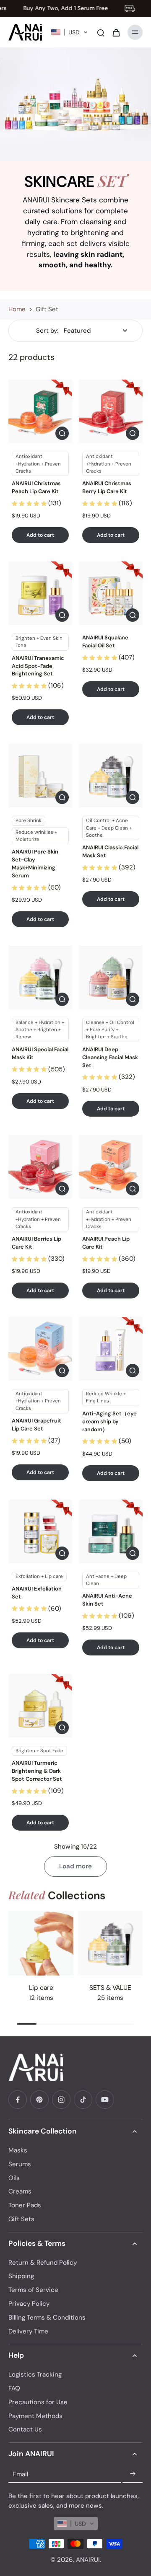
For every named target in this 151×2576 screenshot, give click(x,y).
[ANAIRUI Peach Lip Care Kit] (111, 1167)
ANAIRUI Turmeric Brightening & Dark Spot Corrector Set (37, 1771)
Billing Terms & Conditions (47, 2317)
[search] (101, 32)
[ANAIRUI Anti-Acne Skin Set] (111, 1531)
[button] (69, 32)
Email (20, 2474)
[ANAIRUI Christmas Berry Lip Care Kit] (111, 411)
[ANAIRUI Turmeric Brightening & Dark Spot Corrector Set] (40, 1706)
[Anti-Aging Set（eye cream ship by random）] (111, 1349)
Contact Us (25, 2429)
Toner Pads (25, 2205)
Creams (20, 2191)
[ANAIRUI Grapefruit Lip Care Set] (40, 1349)
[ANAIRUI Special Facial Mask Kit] (40, 978)
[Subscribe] (133, 2474)
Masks (18, 2150)
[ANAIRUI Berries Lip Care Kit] (40, 1167)
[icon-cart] (116, 32)
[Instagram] (61, 2100)
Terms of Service (33, 2290)
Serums (20, 2164)
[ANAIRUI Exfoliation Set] (40, 1531)
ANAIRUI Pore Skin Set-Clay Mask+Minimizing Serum (35, 864)
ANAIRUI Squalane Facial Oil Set (105, 641)
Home (17, 309)
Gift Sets (21, 2219)
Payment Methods (35, 2416)
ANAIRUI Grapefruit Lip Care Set (36, 1425)
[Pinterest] (39, 2100)
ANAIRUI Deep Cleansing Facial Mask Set (110, 1057)
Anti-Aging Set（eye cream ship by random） (109, 1421)
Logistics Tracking (35, 2374)
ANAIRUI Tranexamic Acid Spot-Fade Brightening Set (38, 666)
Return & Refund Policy (43, 2263)
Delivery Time (28, 2331)
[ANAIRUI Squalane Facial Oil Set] (111, 593)
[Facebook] (18, 2100)
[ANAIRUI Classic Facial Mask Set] (111, 776)
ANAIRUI (88, 2560)
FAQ (14, 2388)
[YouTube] (105, 2100)
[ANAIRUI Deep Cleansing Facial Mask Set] (111, 978)
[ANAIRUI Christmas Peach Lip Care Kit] (40, 411)
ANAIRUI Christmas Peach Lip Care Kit (36, 487)
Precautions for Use (38, 2402)
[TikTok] (83, 2100)
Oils (14, 2178)
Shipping (21, 2276)
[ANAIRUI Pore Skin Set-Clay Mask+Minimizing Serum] (40, 776)
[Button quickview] (62, 433)
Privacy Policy (29, 2304)
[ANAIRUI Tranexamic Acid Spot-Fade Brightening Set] (40, 593)
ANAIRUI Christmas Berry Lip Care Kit (107, 487)
